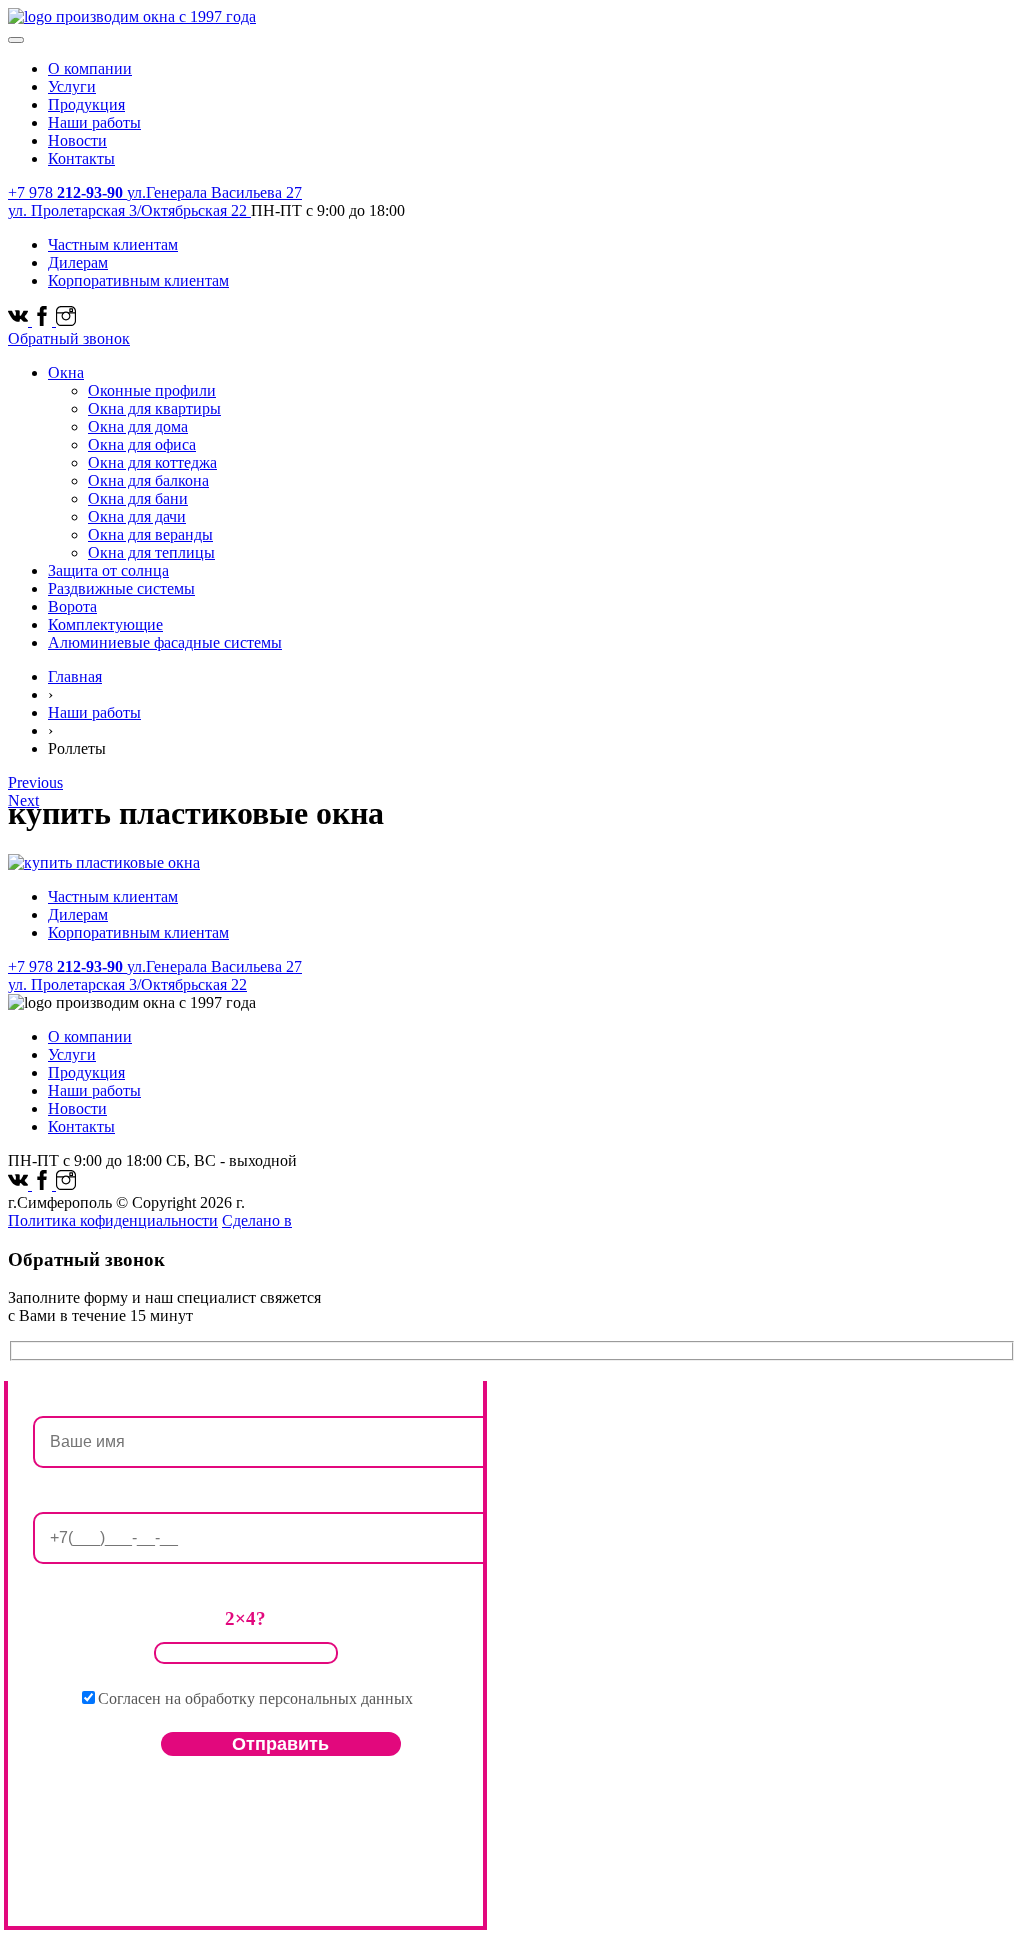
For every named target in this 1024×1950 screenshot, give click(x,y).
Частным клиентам (113, 244)
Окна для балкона (148, 480)
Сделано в (257, 1220)
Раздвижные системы (121, 588)
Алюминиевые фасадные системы (165, 642)
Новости (77, 140)
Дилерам (78, 262)
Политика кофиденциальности (113, 1220)
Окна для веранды (150, 534)
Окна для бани (138, 498)
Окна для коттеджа (152, 462)
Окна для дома (138, 426)
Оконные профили (152, 390)
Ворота (72, 606)
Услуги (72, 86)
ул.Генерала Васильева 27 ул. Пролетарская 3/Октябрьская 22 (155, 201)
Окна (66, 372)
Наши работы (94, 122)
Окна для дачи (137, 516)
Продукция (86, 104)
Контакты (81, 158)
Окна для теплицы (151, 552)
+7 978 (65, 192)
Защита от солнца (108, 570)
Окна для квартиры (154, 408)
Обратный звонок (69, 338)
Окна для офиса (142, 444)
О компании (90, 68)
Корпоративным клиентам (138, 280)
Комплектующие (105, 624)
